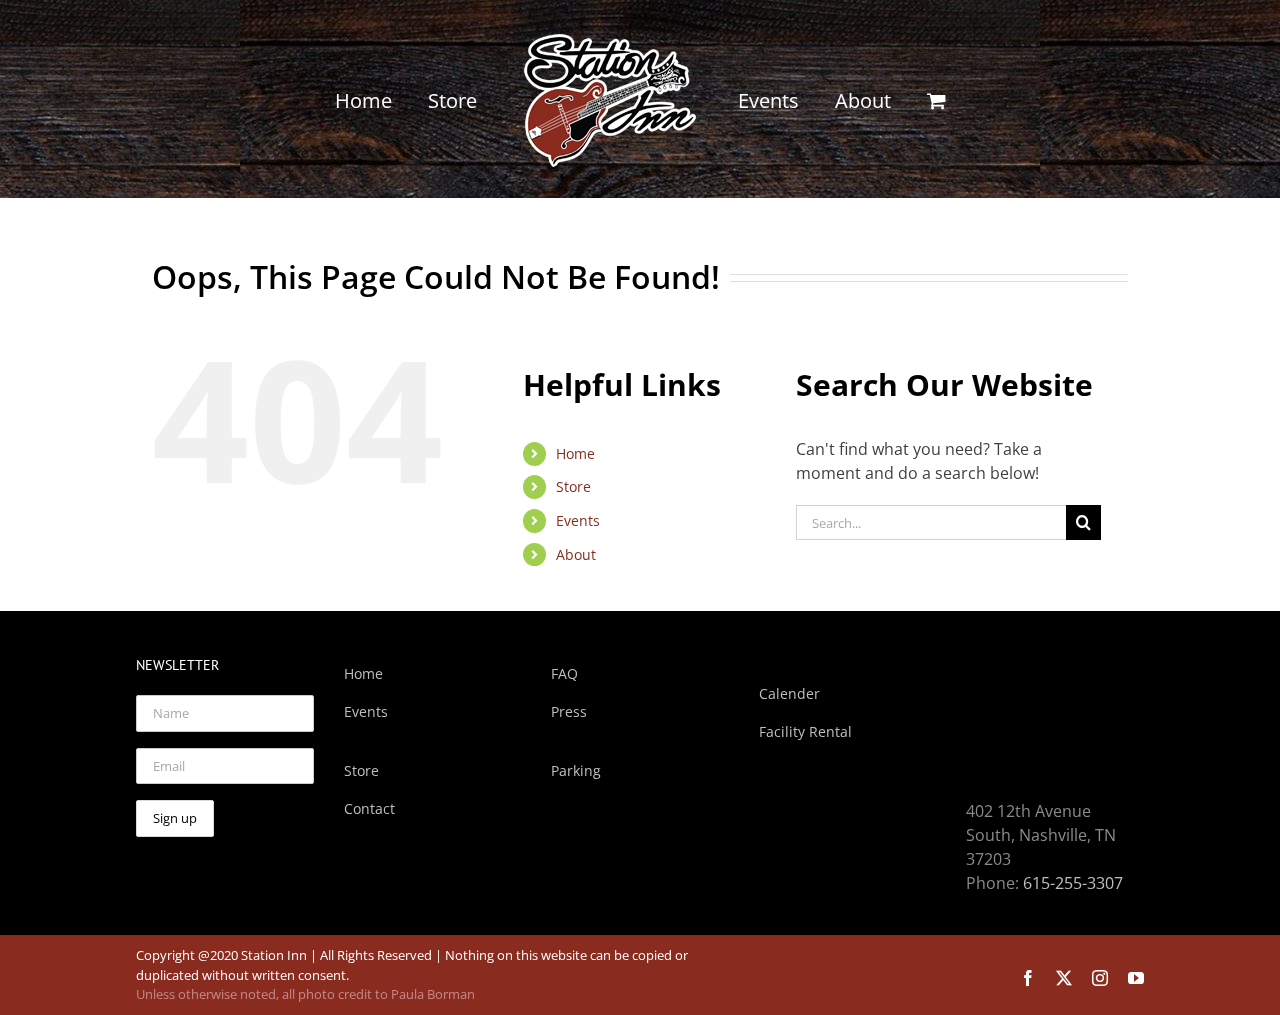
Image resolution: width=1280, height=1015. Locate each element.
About (576, 554)
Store (573, 486)
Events (578, 520)
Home (575, 453)
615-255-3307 (1073, 883)
